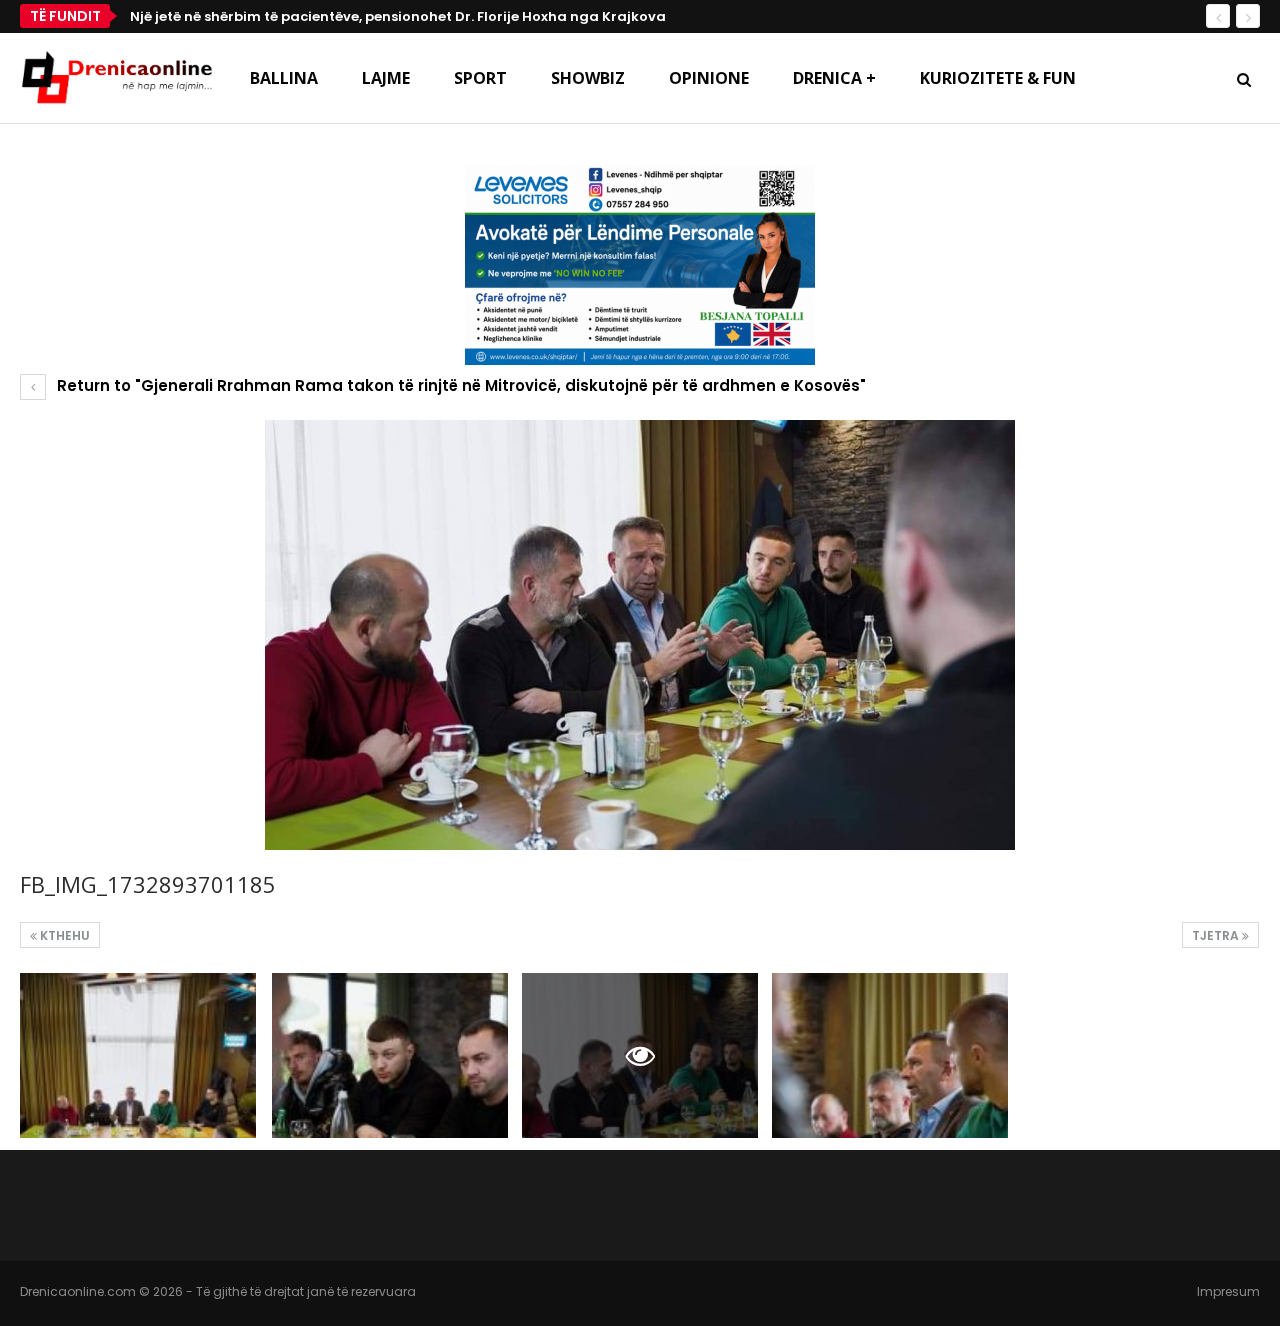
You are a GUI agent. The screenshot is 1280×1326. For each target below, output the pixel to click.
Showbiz (588, 78)
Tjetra (1217, 935)
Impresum (1228, 1291)
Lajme (386, 78)
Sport (480, 78)
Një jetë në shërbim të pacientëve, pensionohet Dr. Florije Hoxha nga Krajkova (398, 16)
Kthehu (63, 935)
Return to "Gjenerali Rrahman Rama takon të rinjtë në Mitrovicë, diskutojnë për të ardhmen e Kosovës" (459, 385)
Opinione (709, 78)
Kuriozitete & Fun (998, 78)
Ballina (284, 78)
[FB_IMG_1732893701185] (138, 1055)
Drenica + (834, 78)
